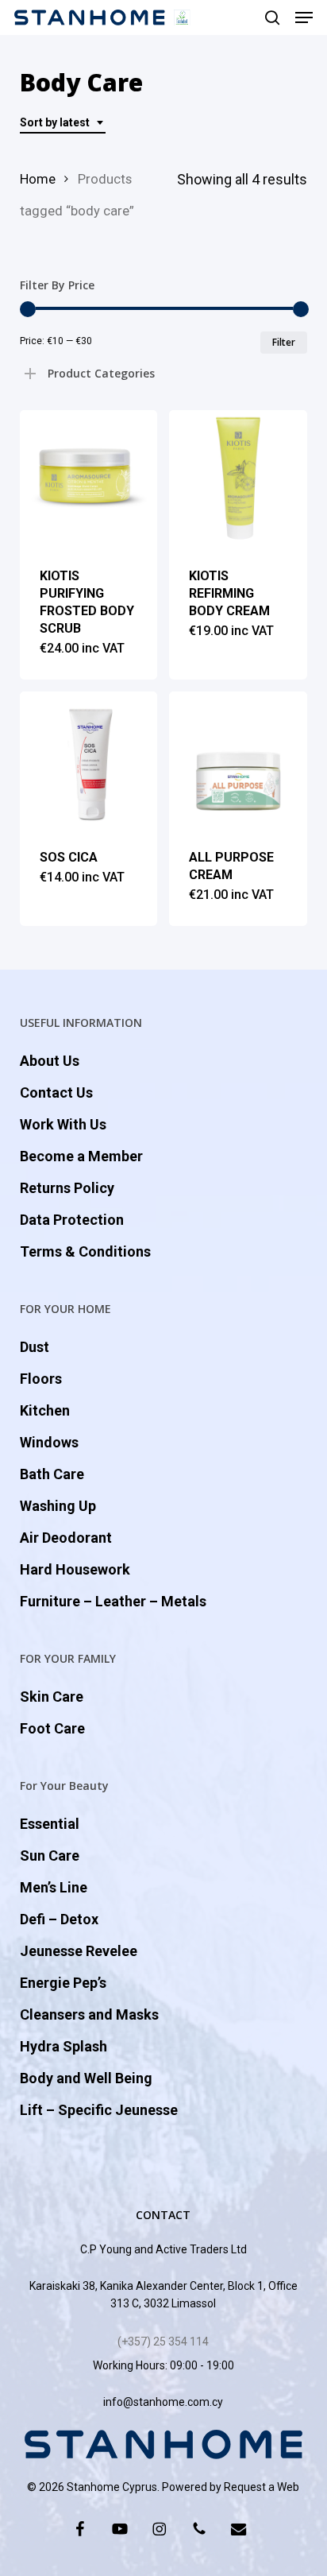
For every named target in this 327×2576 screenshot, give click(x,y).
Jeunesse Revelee (79, 1951)
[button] (304, 17)
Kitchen (45, 1410)
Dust (35, 1347)
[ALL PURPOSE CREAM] (238, 760)
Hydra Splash (63, 2046)
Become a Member (81, 1156)
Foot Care (52, 1728)
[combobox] (63, 123)
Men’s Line (54, 1887)
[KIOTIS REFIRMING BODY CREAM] (238, 479)
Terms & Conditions (85, 1251)
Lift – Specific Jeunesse (99, 2110)
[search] (272, 17)
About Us (50, 1061)
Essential (50, 1824)
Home (38, 179)
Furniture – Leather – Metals (113, 1601)
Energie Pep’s (63, 1983)
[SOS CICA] (88, 760)
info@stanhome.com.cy (163, 2402)
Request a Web (262, 2487)
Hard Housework (75, 1569)
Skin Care (52, 1697)
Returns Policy (67, 1188)
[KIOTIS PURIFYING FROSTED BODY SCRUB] (88, 479)
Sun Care (50, 1855)
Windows (49, 1442)
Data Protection (72, 1220)
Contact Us (56, 1092)
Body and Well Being (86, 2078)
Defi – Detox (59, 1919)
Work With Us (63, 1124)
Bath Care (52, 1474)
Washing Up (58, 1506)
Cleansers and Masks (89, 2014)
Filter (284, 342)
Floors (41, 1379)
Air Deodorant (66, 1538)
